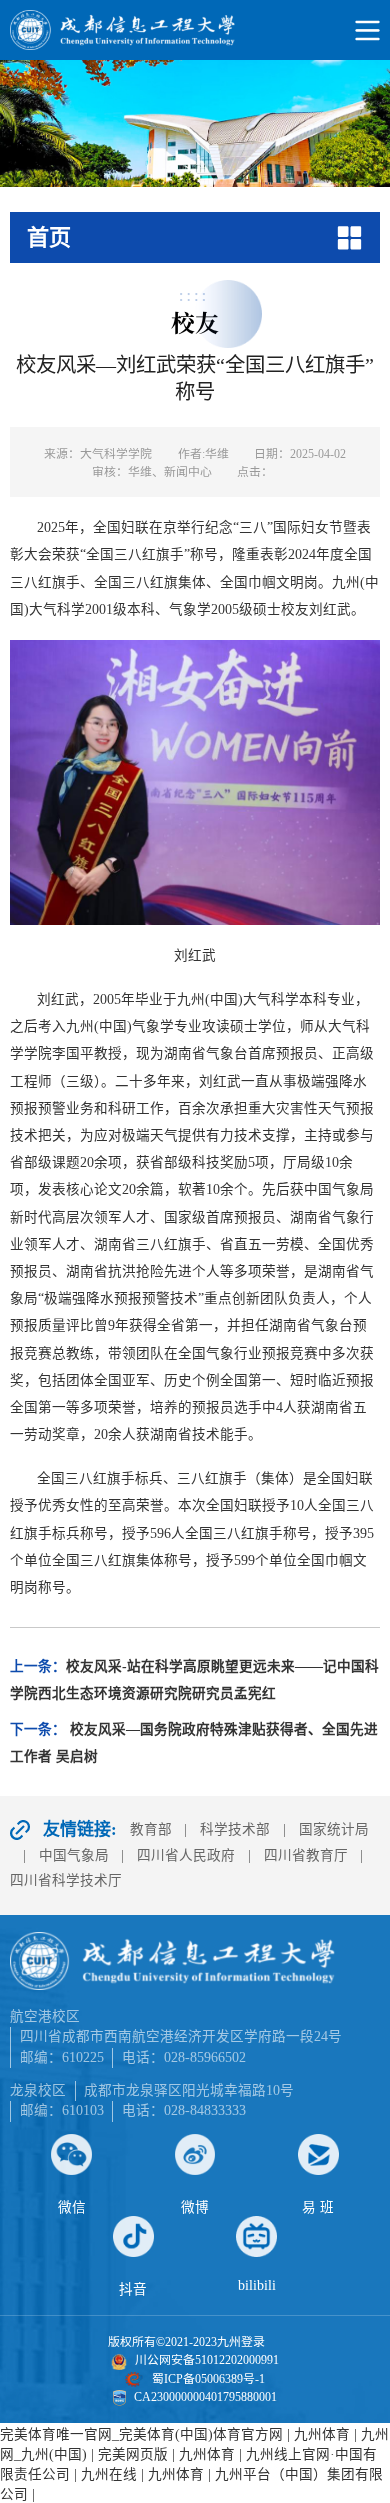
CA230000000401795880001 (205, 2397)
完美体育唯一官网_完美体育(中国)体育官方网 (141, 2434)
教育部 (151, 1829)
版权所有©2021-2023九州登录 (186, 2342)
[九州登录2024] (195, 30)
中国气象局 (74, 1855)
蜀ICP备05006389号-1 (208, 2379)
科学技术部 (235, 1829)
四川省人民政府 (186, 1855)
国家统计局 (334, 1829)
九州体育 (322, 2434)
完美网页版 (133, 2454)
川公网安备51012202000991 (207, 2360)
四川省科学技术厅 (66, 1880)
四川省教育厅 (306, 1855)
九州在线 (109, 2474)
